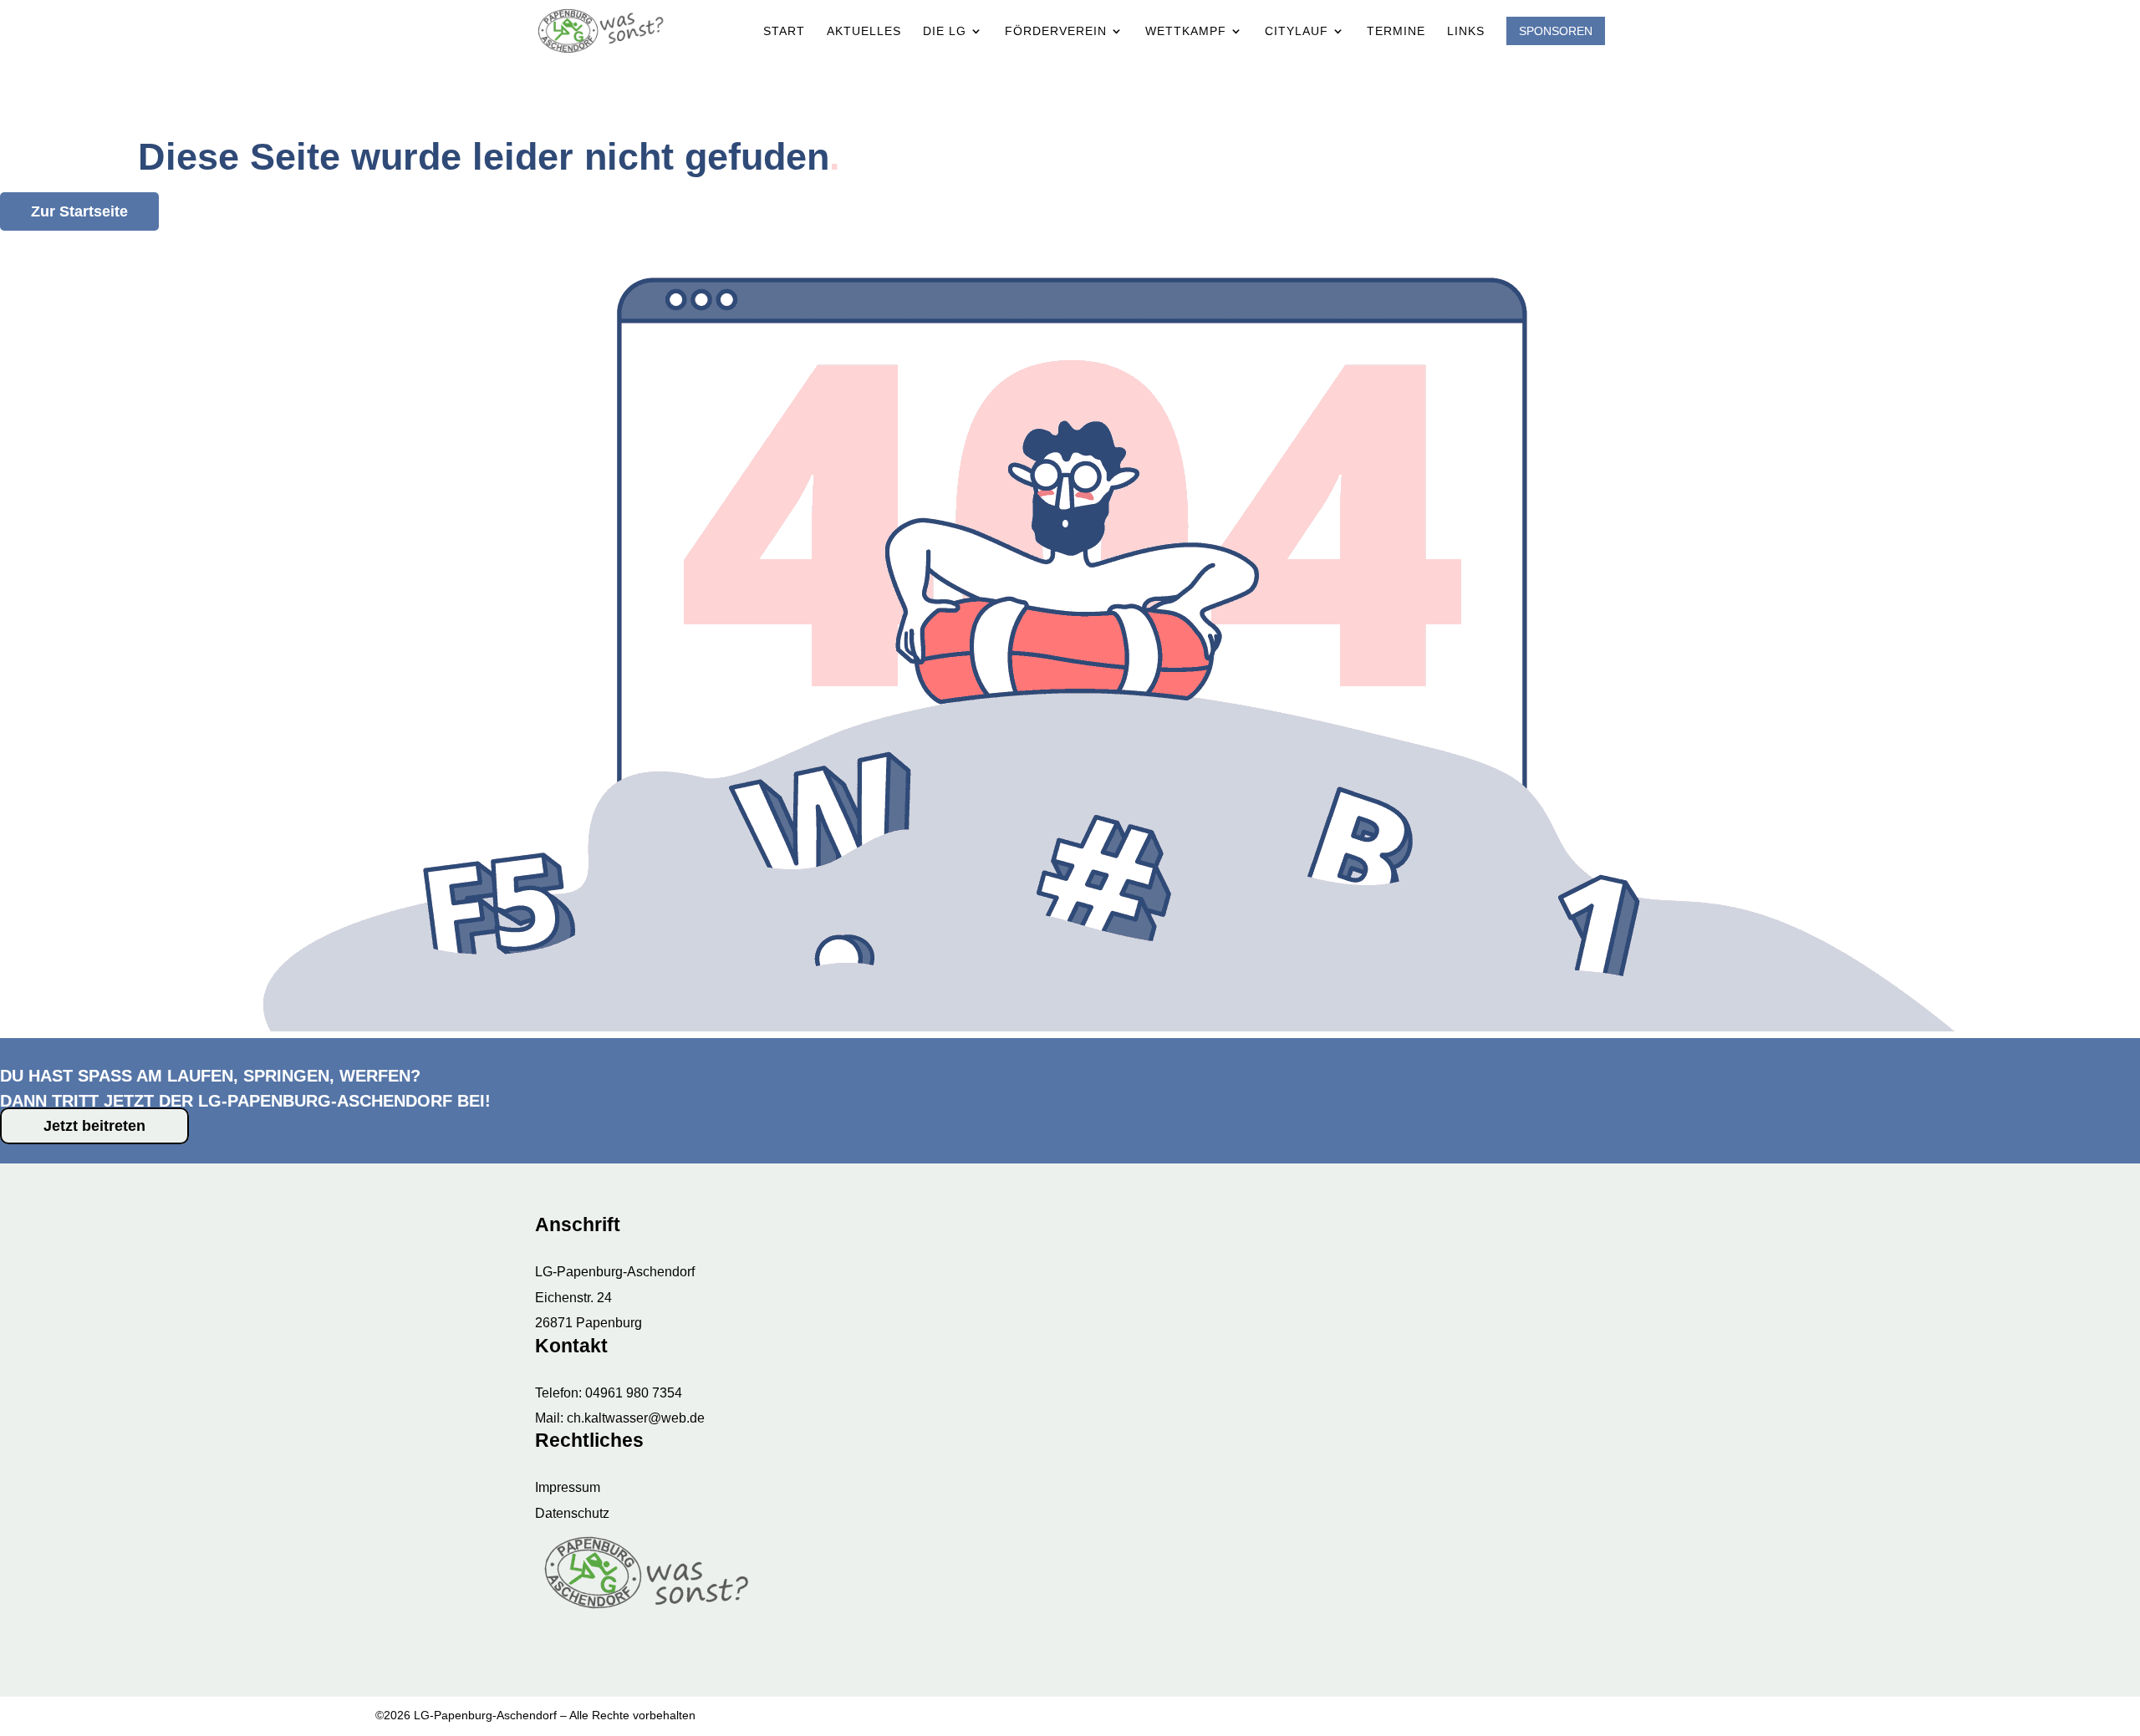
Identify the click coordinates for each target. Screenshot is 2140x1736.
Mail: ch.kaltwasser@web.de (620, 1418)
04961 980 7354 (634, 1393)
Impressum (568, 1487)
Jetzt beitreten (94, 1126)
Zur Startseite (79, 211)
